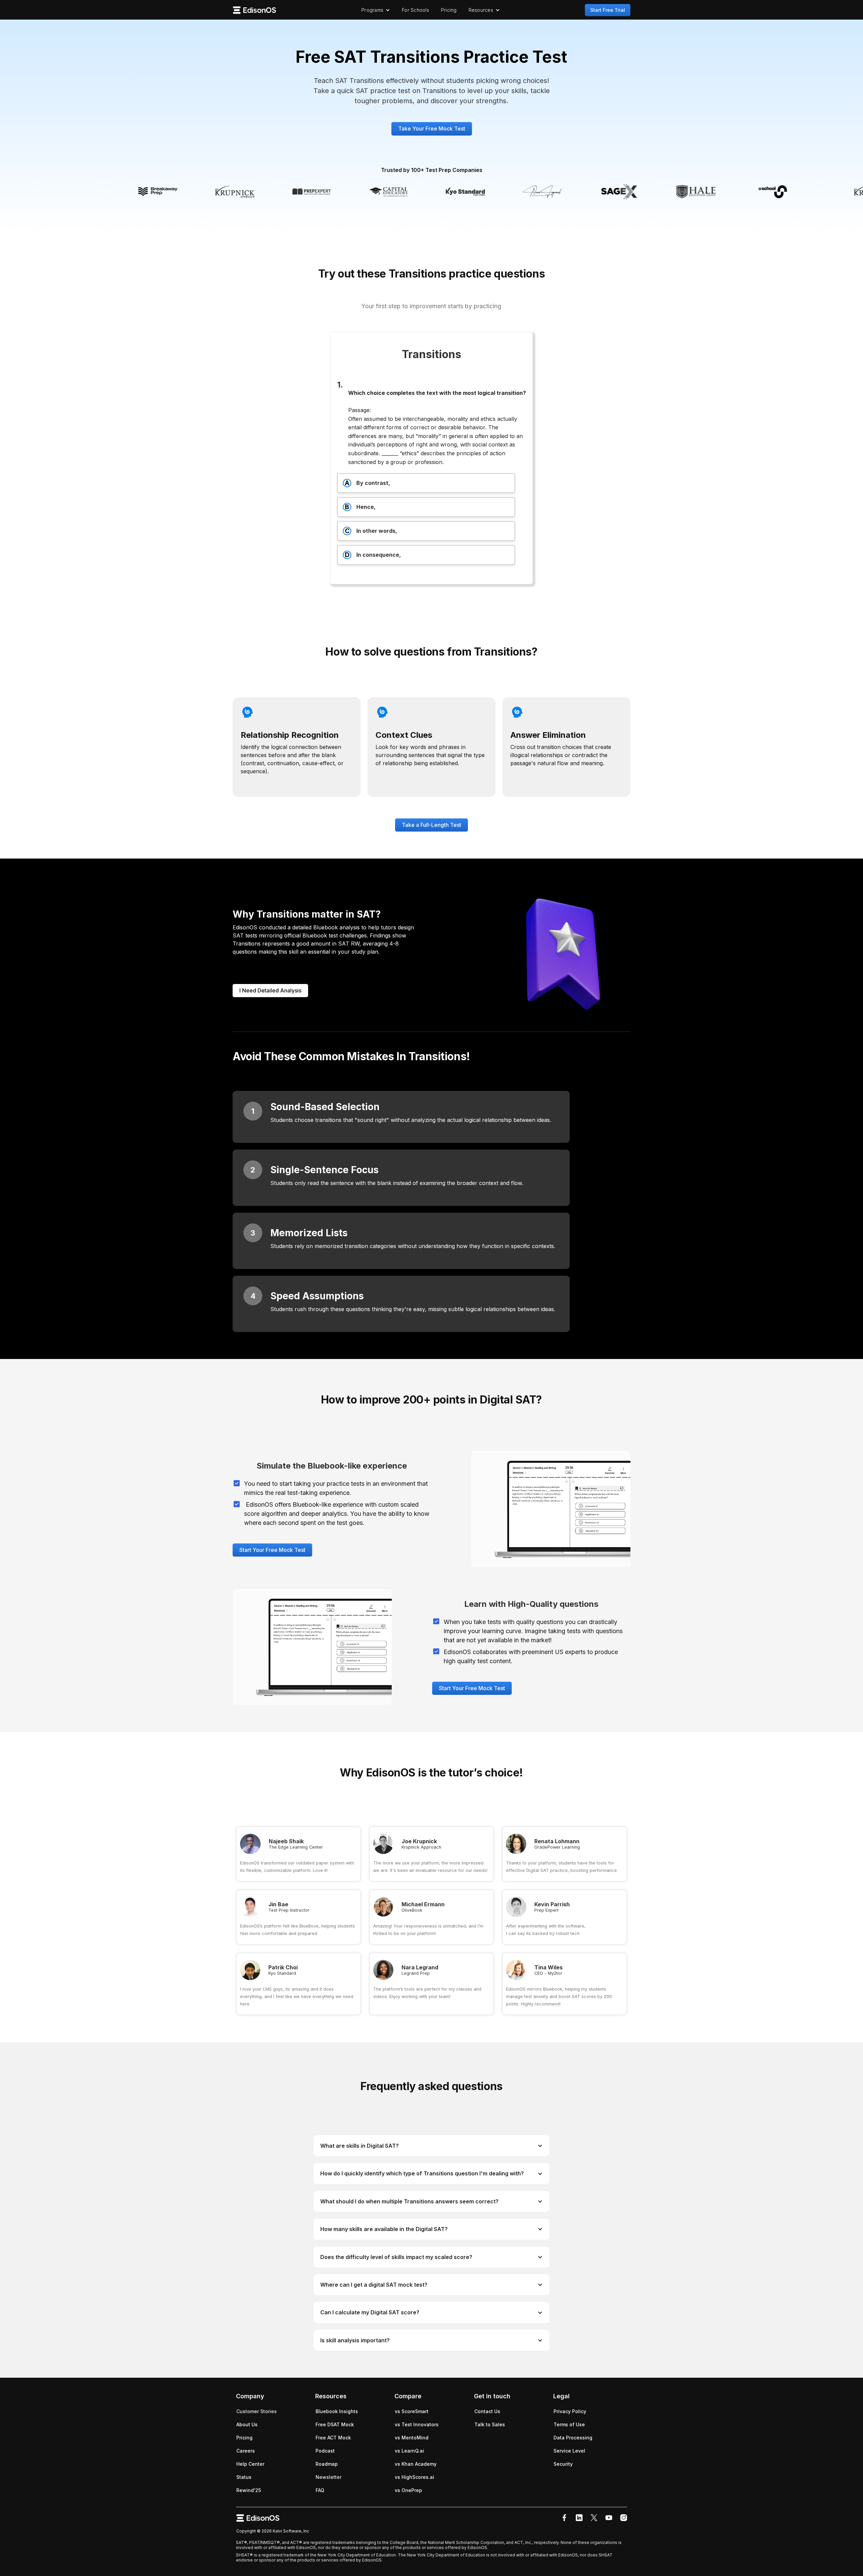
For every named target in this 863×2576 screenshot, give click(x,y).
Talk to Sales (490, 2424)
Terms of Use (569, 2424)
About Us (247, 2424)
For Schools (415, 10)
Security (563, 2464)
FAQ (320, 2490)
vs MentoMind (412, 2438)
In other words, (371, 531)
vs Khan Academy (416, 2464)
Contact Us (487, 2411)
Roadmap (327, 2464)
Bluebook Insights (337, 2411)
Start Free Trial (608, 10)
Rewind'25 (249, 2490)
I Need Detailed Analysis (270, 990)
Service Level (569, 2451)
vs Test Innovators (417, 2424)
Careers (246, 2451)
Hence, (360, 507)
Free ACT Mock (333, 2438)
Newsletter (329, 2477)
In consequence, (373, 555)
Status (244, 2477)
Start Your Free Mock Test (272, 1550)
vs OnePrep (408, 2490)
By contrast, (367, 483)
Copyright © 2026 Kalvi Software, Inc (273, 2531)
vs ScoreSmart (412, 2411)
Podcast (325, 2451)
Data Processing (573, 2438)
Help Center (250, 2464)
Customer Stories (257, 2411)
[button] (376, 10)
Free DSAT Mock (335, 2424)
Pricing (449, 10)
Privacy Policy (570, 2411)
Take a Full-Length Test (431, 825)
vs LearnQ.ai (409, 2451)
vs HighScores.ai (414, 2477)
